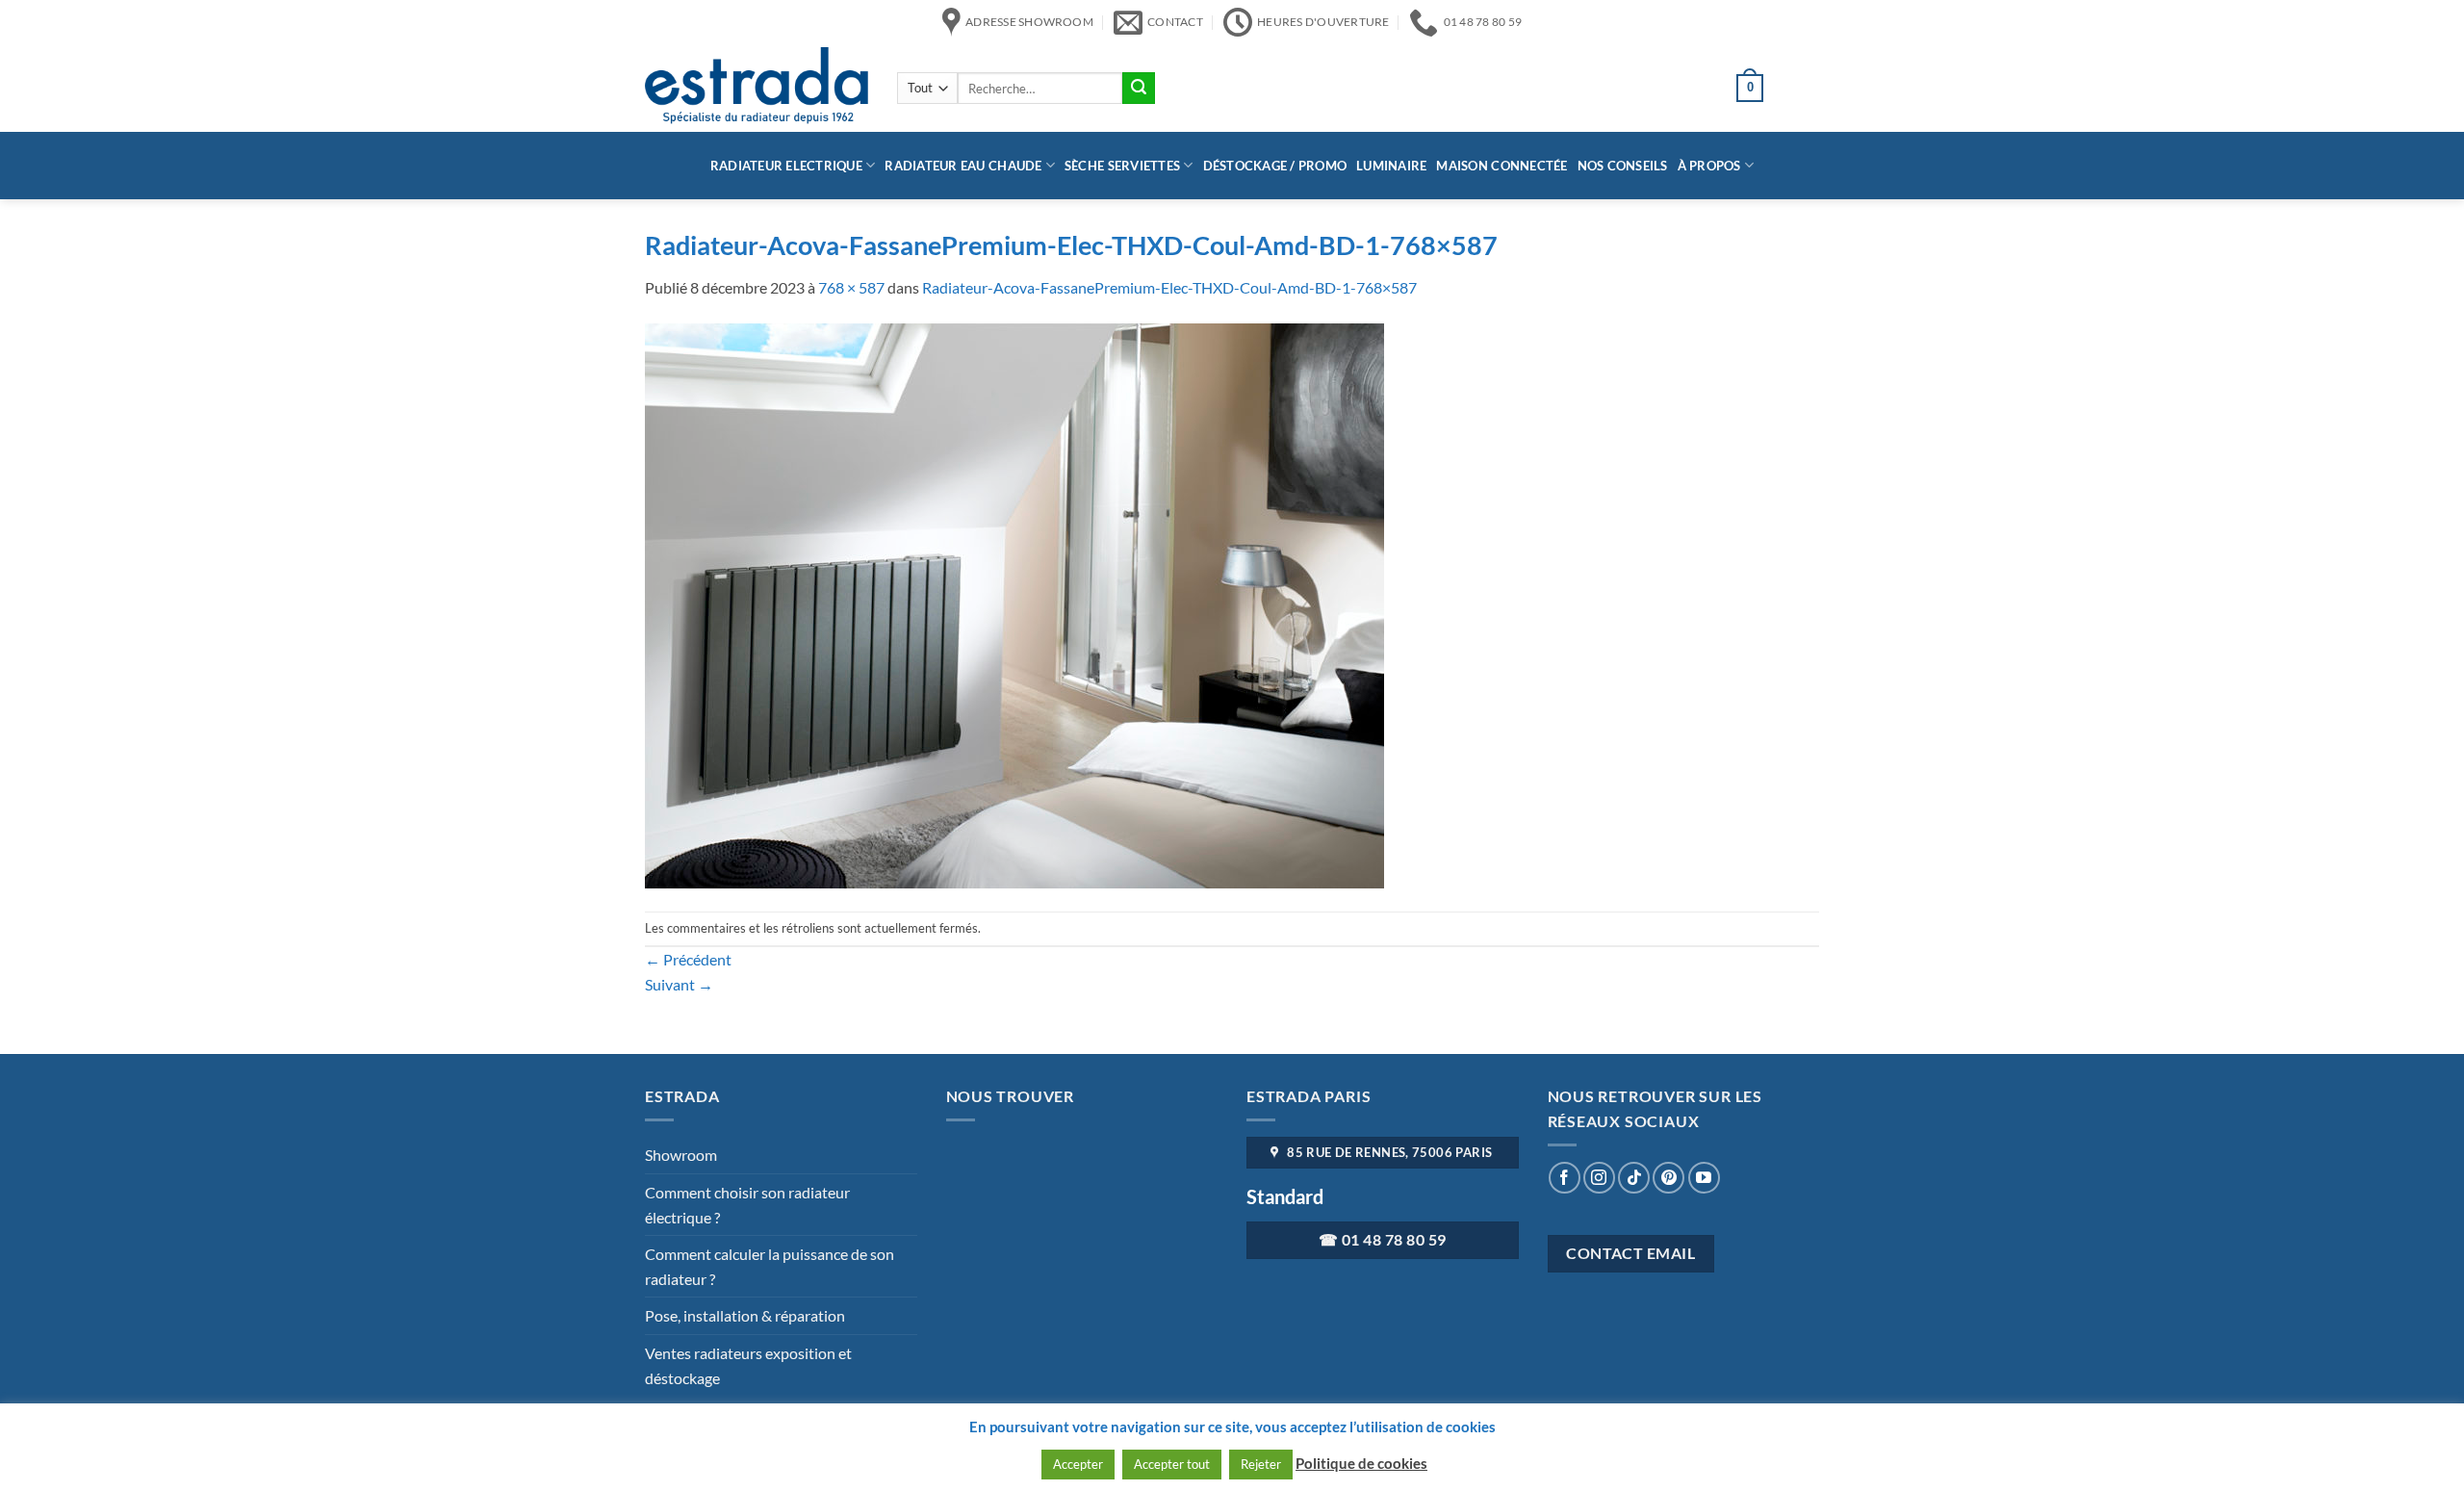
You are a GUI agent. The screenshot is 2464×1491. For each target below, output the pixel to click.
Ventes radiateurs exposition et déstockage (748, 1365)
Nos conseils (1623, 166)
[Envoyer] (1139, 89)
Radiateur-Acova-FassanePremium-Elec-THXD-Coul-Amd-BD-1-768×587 (1169, 287)
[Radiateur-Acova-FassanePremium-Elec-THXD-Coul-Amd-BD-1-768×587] (1014, 603)
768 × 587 (851, 287)
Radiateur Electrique (786, 166)
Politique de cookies (1361, 1463)
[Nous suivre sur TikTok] (1634, 1178)
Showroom (681, 1155)
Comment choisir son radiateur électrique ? (747, 1205)
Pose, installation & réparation (745, 1315)
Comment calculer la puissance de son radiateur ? (770, 1266)
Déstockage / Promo (1275, 166)
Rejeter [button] (1261, 1464)
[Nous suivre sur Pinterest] (1668, 1178)
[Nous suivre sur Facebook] (1565, 1178)
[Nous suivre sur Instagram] (1599, 1178)
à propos (1709, 166)
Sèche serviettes (1122, 166)
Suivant (679, 984)
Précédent (688, 959)
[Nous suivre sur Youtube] (1704, 1178)
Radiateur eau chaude (963, 166)
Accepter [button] (1078, 1464)
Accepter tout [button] (1172, 1464)
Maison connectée (1501, 166)
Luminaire (1391, 166)
